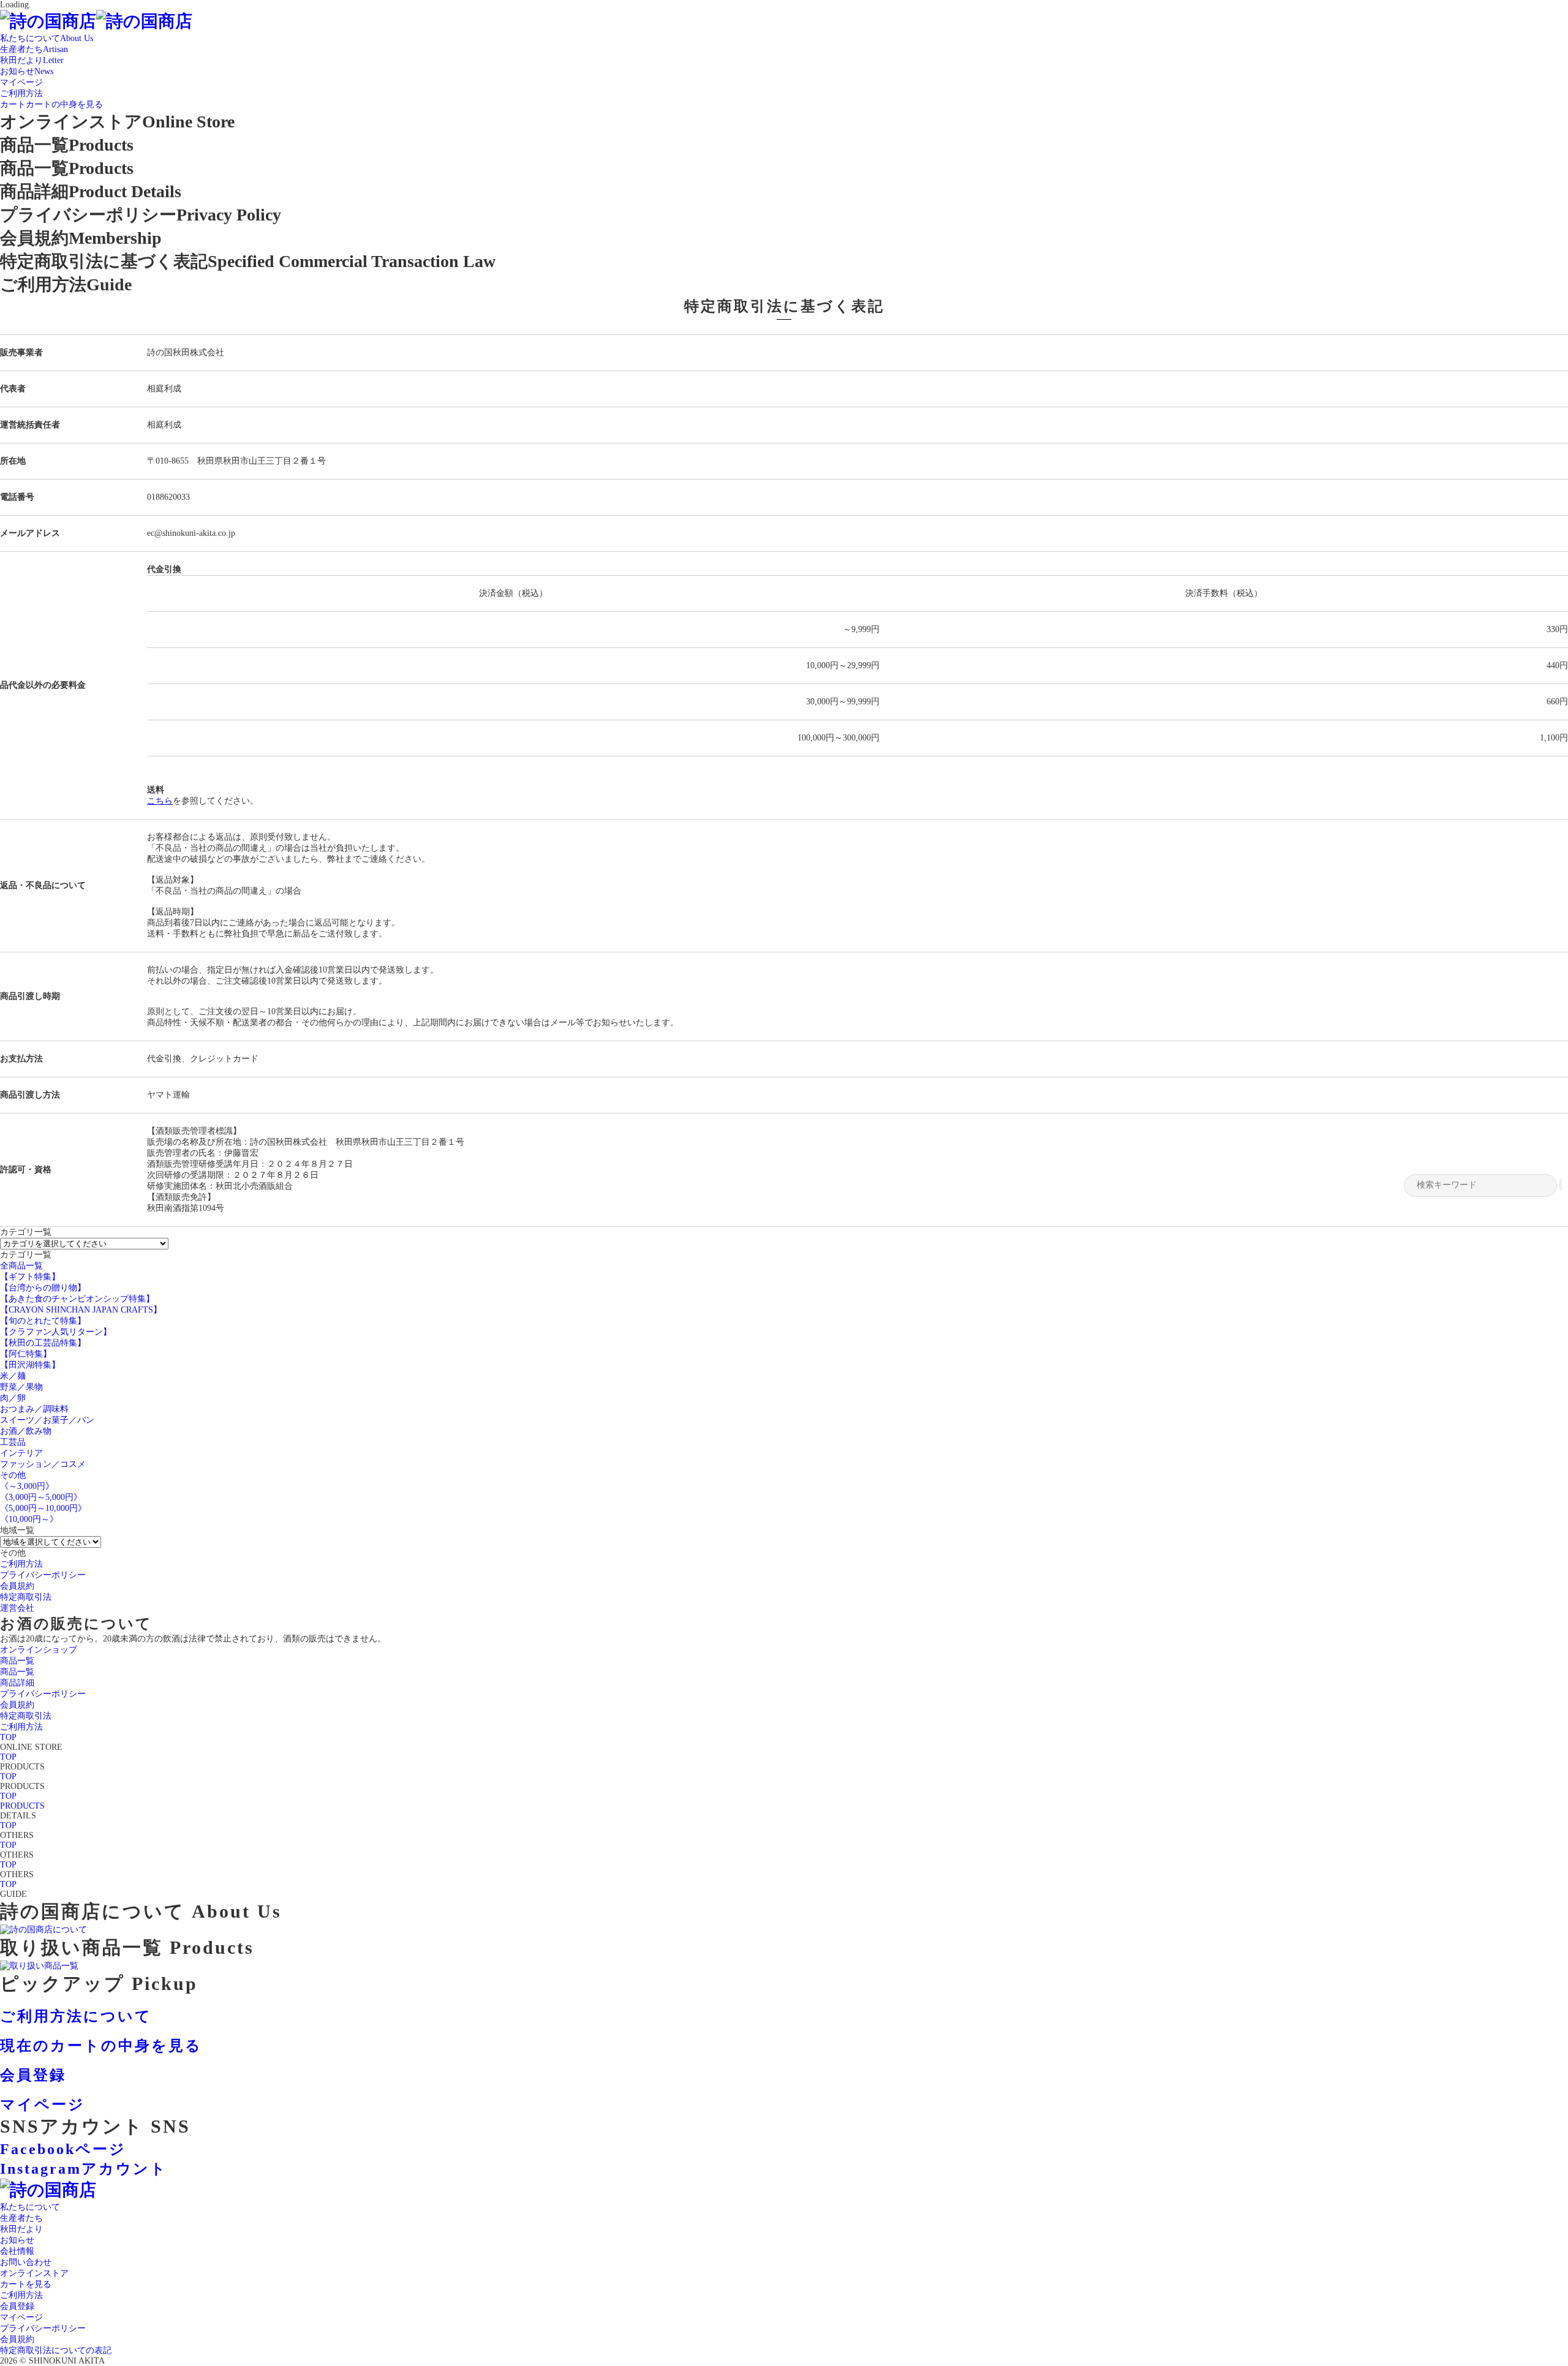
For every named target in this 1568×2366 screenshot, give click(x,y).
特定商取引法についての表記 (56, 2350)
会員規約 (17, 2339)
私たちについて (30, 2207)
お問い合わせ (26, 2262)
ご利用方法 (21, 2295)
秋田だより (21, 2229)
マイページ (21, 2317)
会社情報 (17, 2251)
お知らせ (17, 2240)
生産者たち (21, 2218)
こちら (160, 801)
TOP (8, 1737)
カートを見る (26, 2284)
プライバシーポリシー (43, 2328)
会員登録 (17, 2306)
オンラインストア (34, 2273)
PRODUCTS (22, 1806)
